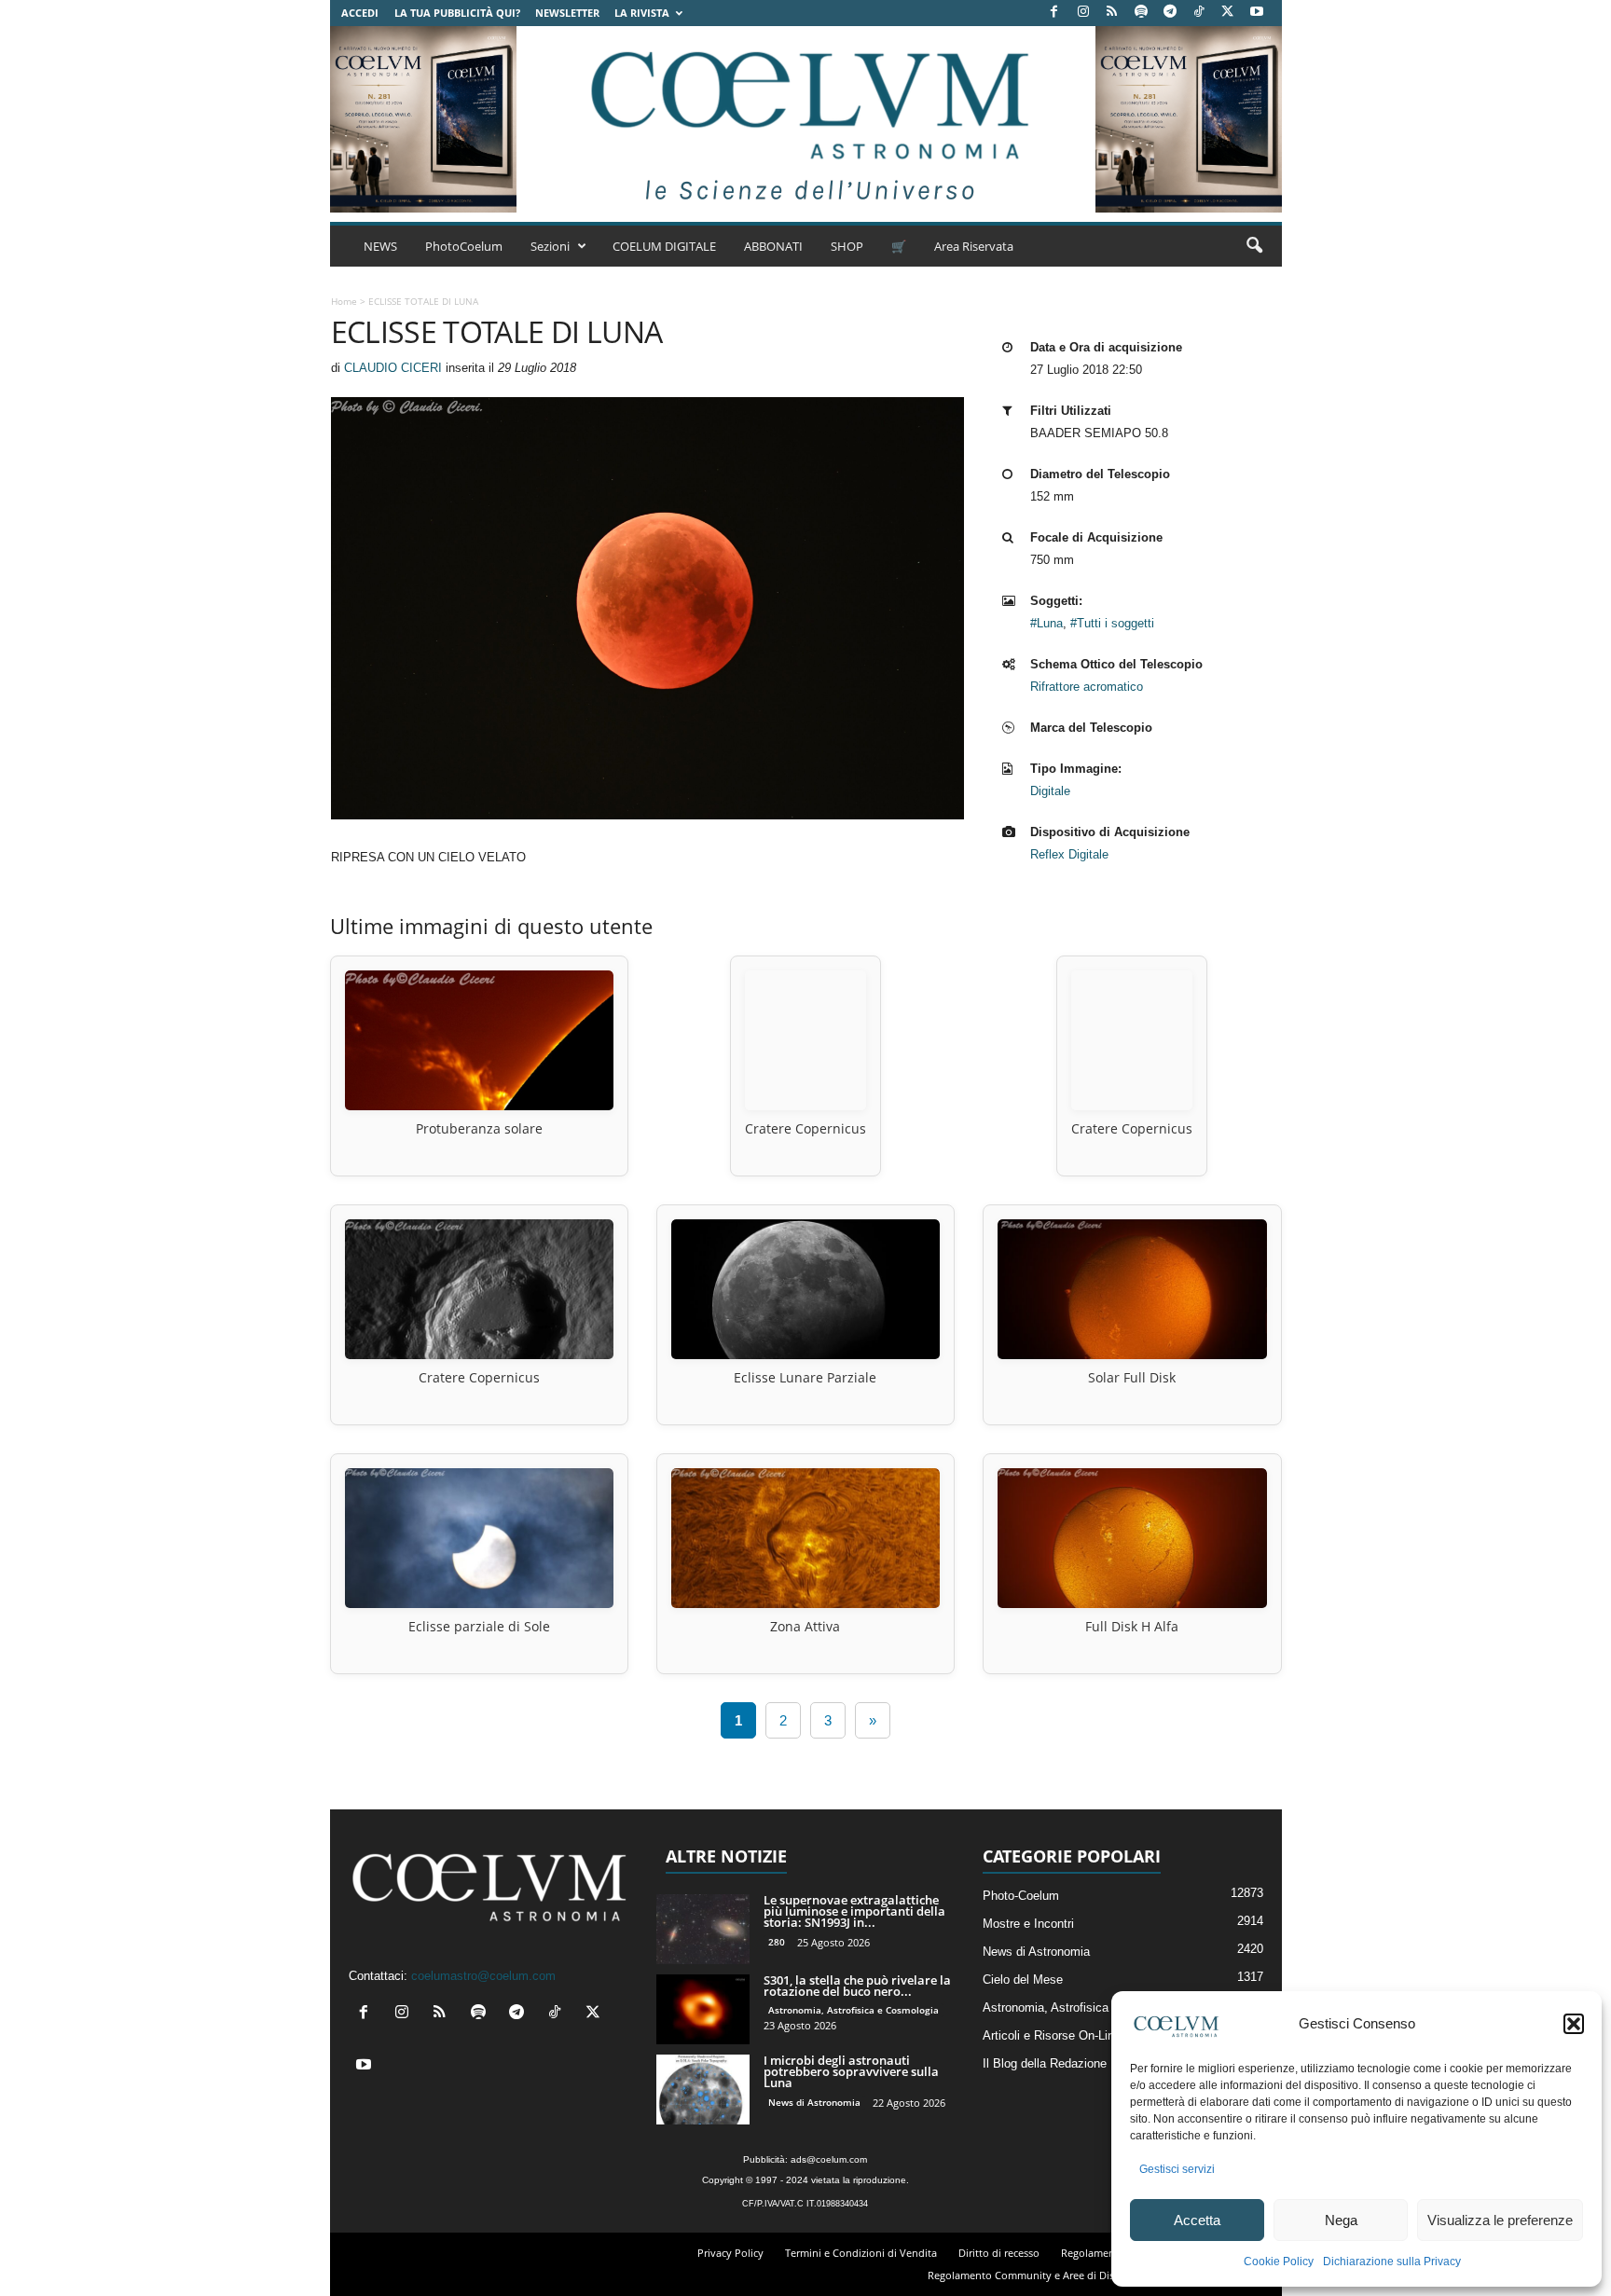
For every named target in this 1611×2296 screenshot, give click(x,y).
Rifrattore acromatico (1087, 687)
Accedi (360, 13)
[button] (1574, 2024)
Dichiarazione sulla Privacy (1392, 2262)
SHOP (847, 246)
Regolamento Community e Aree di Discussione (1042, 2275)
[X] (1228, 13)
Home (344, 301)
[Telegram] (1170, 13)
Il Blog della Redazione (1045, 2063)
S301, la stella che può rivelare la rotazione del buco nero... (857, 1986)
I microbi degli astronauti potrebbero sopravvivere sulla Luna (851, 2071)
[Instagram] (1083, 13)
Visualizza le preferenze (1500, 2220)
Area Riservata (974, 246)
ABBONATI (773, 246)
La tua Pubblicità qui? (457, 13)
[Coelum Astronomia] (805, 119)
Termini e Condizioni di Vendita (861, 2253)
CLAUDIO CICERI (393, 368)
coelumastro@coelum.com (483, 1976)
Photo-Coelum (1021, 1896)
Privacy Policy (730, 2253)
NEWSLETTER (567, 13)
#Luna (1046, 623)
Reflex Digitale (1069, 854)
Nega (1341, 2220)
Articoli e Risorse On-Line (1052, 2035)
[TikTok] (1199, 13)
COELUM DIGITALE (664, 246)
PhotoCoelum (464, 246)
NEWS (380, 246)
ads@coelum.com (829, 2159)
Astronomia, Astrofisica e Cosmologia (854, 2010)
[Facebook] (1054, 13)
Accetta (1197, 2220)
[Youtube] (1257, 13)
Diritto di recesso (999, 2253)
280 (777, 1942)
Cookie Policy (1279, 2262)
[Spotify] (1141, 13)
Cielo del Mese (1023, 1980)
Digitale (1050, 791)
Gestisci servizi (1177, 2169)
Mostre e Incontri (1028, 1924)
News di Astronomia (814, 2102)
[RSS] (1112, 13)
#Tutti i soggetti (1112, 623)
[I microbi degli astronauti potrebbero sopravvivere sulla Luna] (703, 2090)
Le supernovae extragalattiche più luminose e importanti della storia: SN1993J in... (854, 1911)
